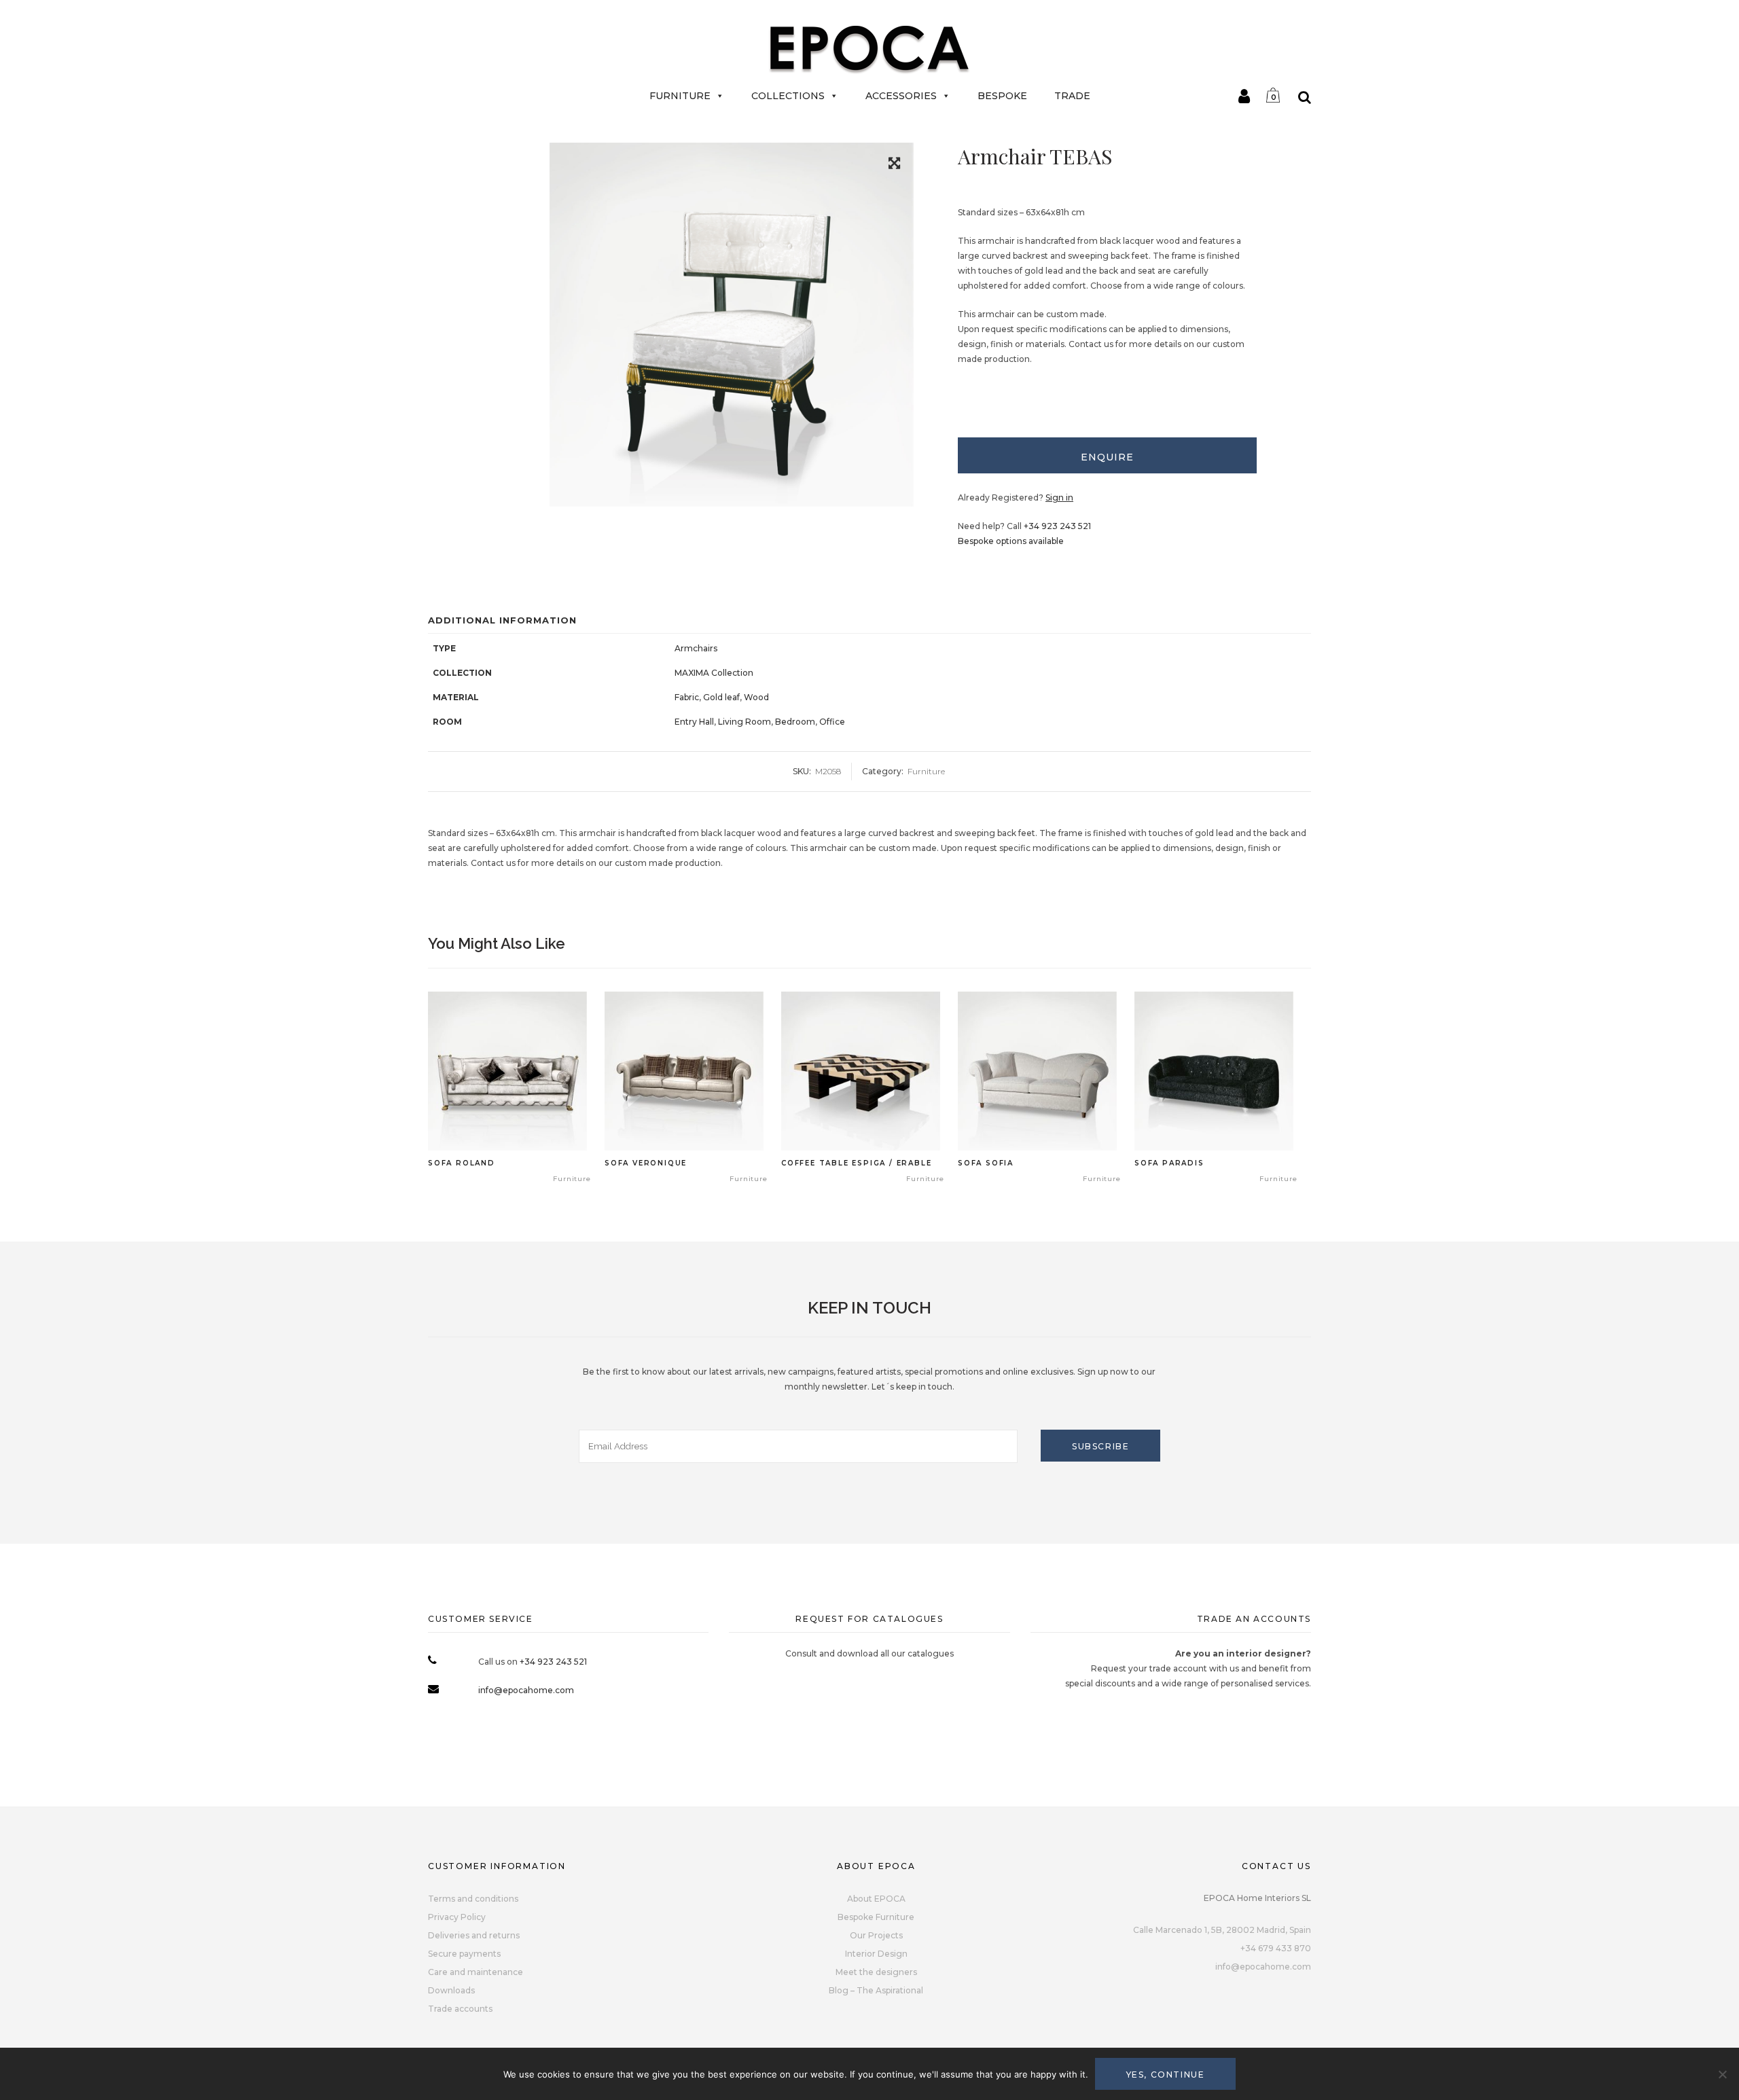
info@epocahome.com (526, 1690)
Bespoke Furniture (876, 1917)
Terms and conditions (473, 1899)
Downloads (451, 1990)
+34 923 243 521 (1057, 526)
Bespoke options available (1011, 541)
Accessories (901, 96)
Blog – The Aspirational (876, 1990)
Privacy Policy (457, 1917)
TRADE (1072, 96)
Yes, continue (1166, 2075)
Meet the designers (876, 1972)
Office (832, 722)
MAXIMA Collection (714, 673)
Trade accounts (460, 2009)
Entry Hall (694, 722)
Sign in (1059, 497)
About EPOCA (876, 1899)
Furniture (680, 96)
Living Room (745, 722)
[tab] (1107, 455)
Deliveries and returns (474, 1935)
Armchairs (696, 648)
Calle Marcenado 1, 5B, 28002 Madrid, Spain (1222, 1930)
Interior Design (876, 1954)
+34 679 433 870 (1276, 1948)
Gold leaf (721, 697)
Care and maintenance (476, 1972)
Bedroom (795, 722)
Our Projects (876, 1935)
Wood (756, 697)
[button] (894, 165)
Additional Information (502, 620)
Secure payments (464, 1954)
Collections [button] (788, 96)
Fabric (687, 697)
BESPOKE (1002, 96)
